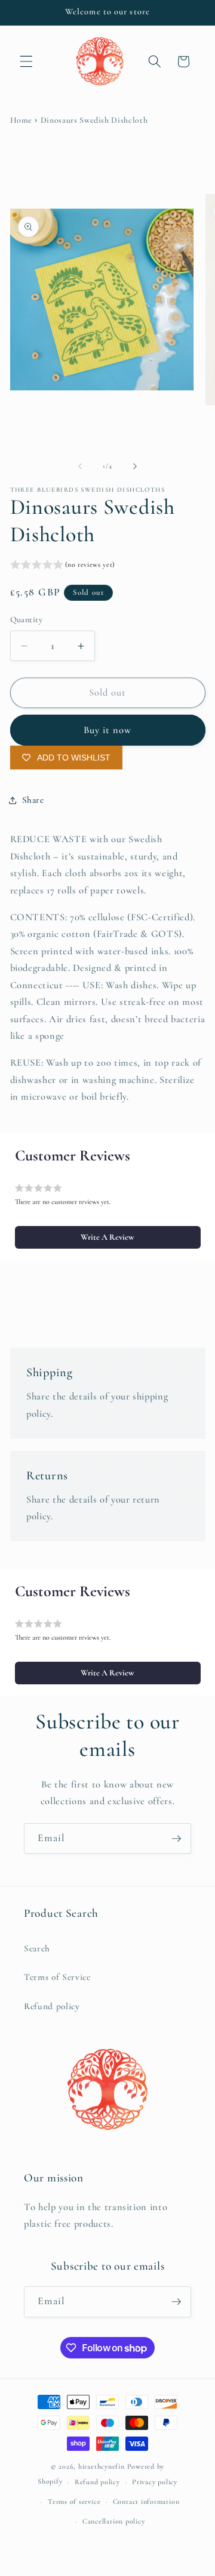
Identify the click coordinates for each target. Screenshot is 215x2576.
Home (21, 120)
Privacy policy (155, 2482)
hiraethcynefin (102, 2466)
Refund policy (52, 2006)
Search (37, 1948)
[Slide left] (80, 466)
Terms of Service (57, 1977)
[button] (26, 61)
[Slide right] (135, 466)
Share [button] (33, 800)
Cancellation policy (114, 2521)
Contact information (146, 2501)
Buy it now (108, 730)
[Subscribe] (176, 1839)
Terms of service (74, 2501)
